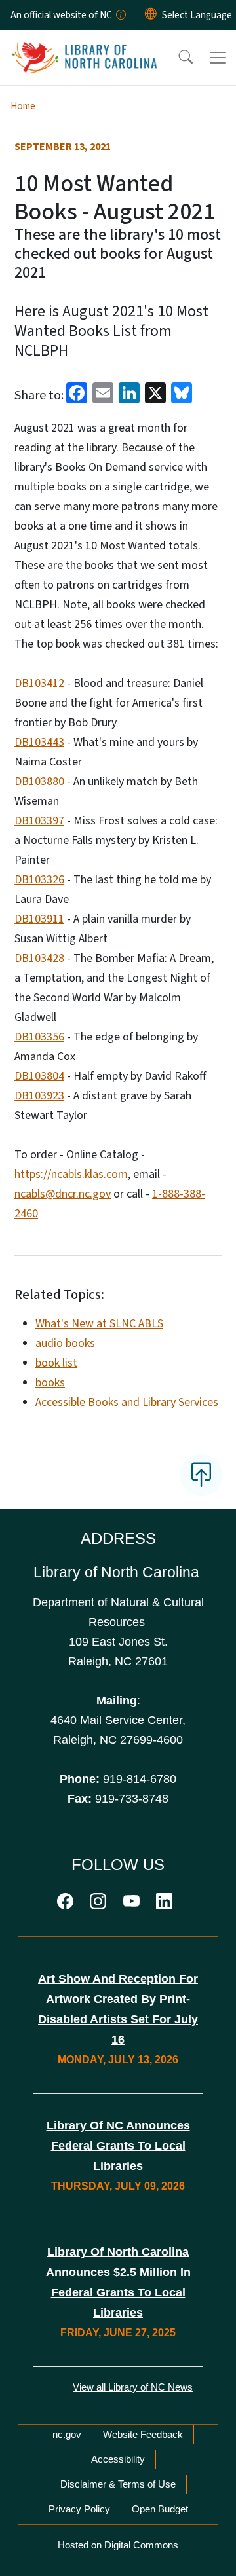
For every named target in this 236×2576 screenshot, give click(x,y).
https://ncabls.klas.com (71, 1174)
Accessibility (118, 2459)
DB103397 (39, 821)
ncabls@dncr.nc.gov (63, 1194)
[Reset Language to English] (151, 15)
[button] (177, 58)
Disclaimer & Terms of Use (118, 2484)
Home (23, 106)
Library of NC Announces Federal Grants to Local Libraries (118, 2146)
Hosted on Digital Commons (118, 2545)
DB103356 (39, 1037)
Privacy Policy (79, 2509)
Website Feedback (143, 2434)
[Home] (84, 45)
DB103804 (39, 1076)
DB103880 (39, 782)
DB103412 (39, 683)
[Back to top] (201, 1475)
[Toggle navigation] (218, 58)
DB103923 (39, 1096)
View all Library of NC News (133, 2387)
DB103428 (39, 958)
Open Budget (160, 2509)
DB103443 (39, 742)
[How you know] (120, 15)
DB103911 (39, 919)
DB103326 (39, 880)
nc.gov (67, 2434)
